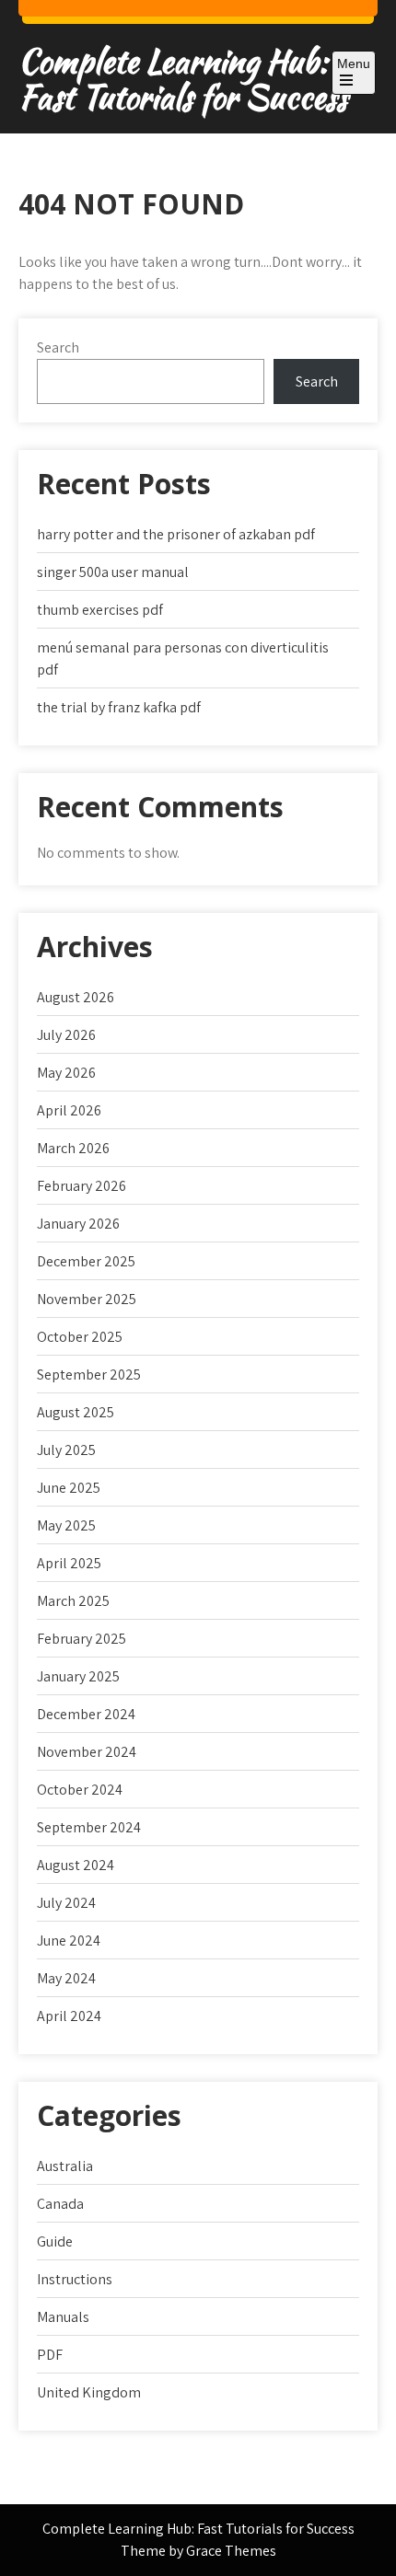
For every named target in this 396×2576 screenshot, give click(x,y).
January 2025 (78, 1676)
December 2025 (86, 1261)
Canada (60, 2204)
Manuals (63, 2317)
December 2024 (86, 1714)
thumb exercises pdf (100, 610)
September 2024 (89, 1827)
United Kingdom (89, 2392)
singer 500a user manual (113, 572)
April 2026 (69, 1110)
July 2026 (66, 1035)
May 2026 (66, 1073)
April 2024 (69, 2016)
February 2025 (82, 1639)
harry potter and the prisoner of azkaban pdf (176, 534)
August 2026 (76, 997)
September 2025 (89, 1375)
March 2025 (73, 1601)
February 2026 (82, 1186)
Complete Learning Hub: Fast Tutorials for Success (183, 79)
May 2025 (66, 1525)
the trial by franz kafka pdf (119, 707)
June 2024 (69, 1941)
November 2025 (87, 1299)
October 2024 (80, 1790)
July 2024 (66, 1903)
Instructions (75, 2279)
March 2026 (73, 1148)
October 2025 (80, 1337)
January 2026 (78, 1224)
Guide (55, 2241)
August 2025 (76, 1412)
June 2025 (69, 1488)
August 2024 (76, 1865)
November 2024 (87, 1752)
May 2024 (66, 1978)
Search (58, 347)
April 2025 (69, 1563)
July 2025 (66, 1450)
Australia (65, 2166)
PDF (50, 2355)
